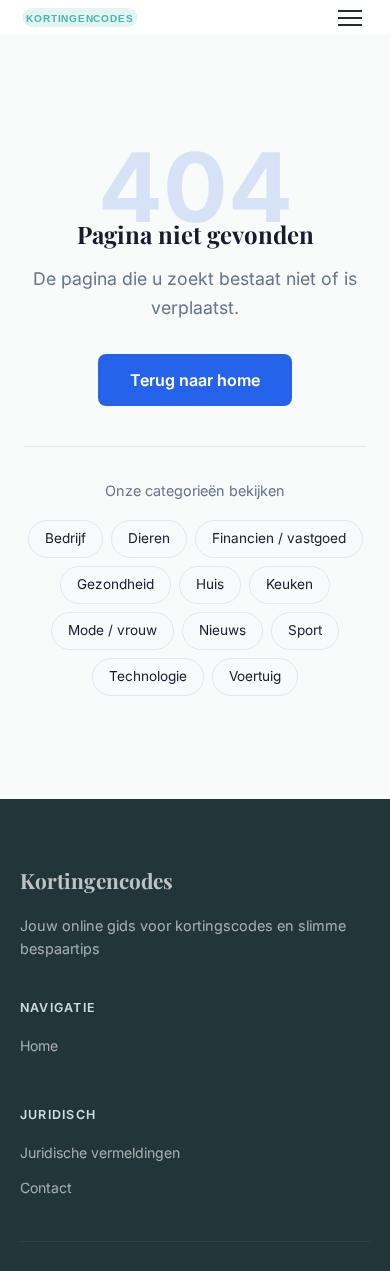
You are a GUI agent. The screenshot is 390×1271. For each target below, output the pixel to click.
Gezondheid (115, 584)
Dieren (149, 538)
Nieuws (222, 630)
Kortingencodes (96, 880)
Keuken (289, 584)
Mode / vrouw (112, 630)
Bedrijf (65, 538)
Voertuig (255, 676)
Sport (305, 630)
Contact (46, 1187)
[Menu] (350, 18)
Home (39, 1045)
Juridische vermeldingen (100, 1152)
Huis (210, 584)
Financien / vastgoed (279, 538)
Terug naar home (195, 380)
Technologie (148, 676)
